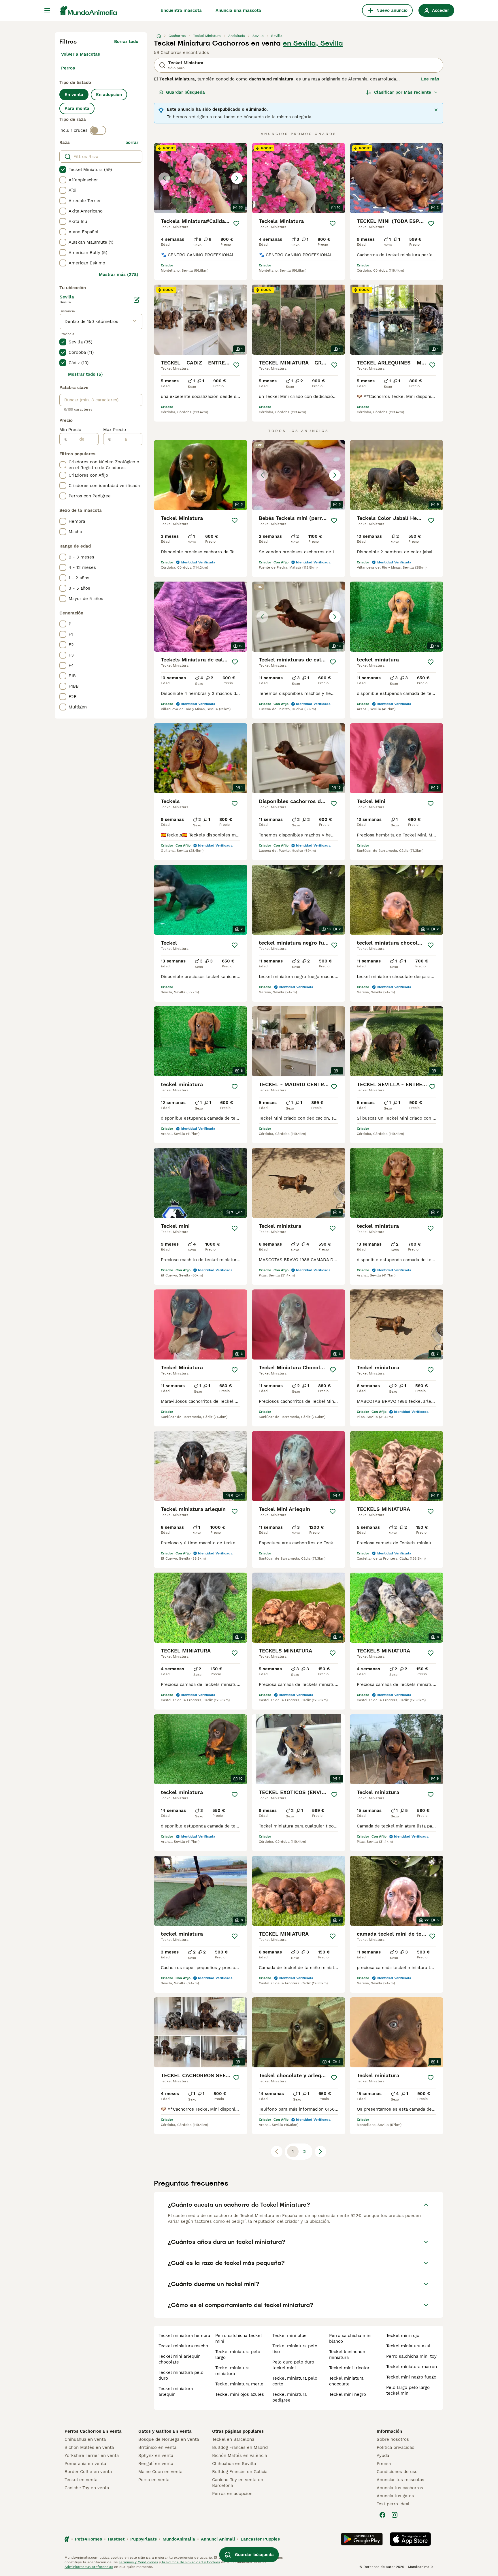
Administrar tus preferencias (89, 2567)
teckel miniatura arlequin (176, 2391)
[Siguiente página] (320, 2152)
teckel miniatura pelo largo (238, 2355)
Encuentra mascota (181, 10)
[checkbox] (63, 170)
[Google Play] (362, 2539)
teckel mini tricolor (349, 2368)
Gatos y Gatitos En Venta (165, 2431)
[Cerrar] (436, 110)
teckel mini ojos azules (240, 2394)
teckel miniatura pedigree (289, 2397)
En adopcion (109, 95)
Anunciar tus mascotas (400, 2480)
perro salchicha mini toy (411, 2356)
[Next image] (237, 178)
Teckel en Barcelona (233, 2439)
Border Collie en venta (88, 2472)
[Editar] (137, 300)
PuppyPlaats (144, 2539)
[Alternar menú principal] (47, 10)
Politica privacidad (396, 2447)
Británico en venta (157, 2447)
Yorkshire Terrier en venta (92, 2455)
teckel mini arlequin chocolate (180, 2359)
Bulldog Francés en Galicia (240, 2472)
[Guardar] (236, 223)
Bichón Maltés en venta (89, 2447)
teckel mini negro (348, 2394)
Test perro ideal (393, 2504)
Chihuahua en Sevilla (234, 2464)
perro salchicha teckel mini (238, 2338)
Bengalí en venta (156, 2464)
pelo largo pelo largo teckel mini (408, 2390)
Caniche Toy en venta (87, 2488)
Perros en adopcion (232, 2494)
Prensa (384, 2464)
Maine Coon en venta (160, 2472)
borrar (132, 142)
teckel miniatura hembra (184, 2336)
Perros (68, 68)
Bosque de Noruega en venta (169, 2439)
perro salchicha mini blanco (350, 2338)
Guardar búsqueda (185, 92)
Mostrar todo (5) (85, 374)
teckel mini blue (289, 2336)
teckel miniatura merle (239, 2384)
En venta (74, 95)
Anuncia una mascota (238, 10)
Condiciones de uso (397, 2472)
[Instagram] (395, 2515)
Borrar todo (126, 42)
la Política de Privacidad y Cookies (190, 2562)
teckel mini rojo (403, 2336)
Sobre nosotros (393, 2439)
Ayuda (383, 2455)
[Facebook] (382, 2515)
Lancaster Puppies (260, 2539)
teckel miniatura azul (408, 2346)
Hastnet (116, 2539)
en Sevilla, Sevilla (313, 43)
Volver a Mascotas (81, 54)
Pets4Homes (88, 2539)
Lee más (430, 79)
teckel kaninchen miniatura (347, 2355)
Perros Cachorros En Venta (93, 2431)
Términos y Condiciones (138, 2562)
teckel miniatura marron (412, 2367)
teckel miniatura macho (183, 2346)
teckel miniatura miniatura (232, 2371)
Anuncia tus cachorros (400, 2488)
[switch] (98, 130)
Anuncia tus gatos (395, 2496)
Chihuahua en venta (85, 2439)
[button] (201, 178)
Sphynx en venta (156, 2455)
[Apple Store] (410, 2539)
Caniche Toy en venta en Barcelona (238, 2483)
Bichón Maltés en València (239, 2455)
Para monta (77, 108)
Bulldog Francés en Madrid (240, 2447)
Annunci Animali (218, 2539)
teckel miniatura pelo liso (295, 2349)
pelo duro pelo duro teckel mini (293, 2365)
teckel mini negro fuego (411, 2377)
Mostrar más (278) (119, 274)
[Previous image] (164, 178)
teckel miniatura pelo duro (181, 2375)
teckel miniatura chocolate (346, 2381)
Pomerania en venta (85, 2464)
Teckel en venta (81, 2480)
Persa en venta (154, 2480)
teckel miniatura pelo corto (295, 2381)
